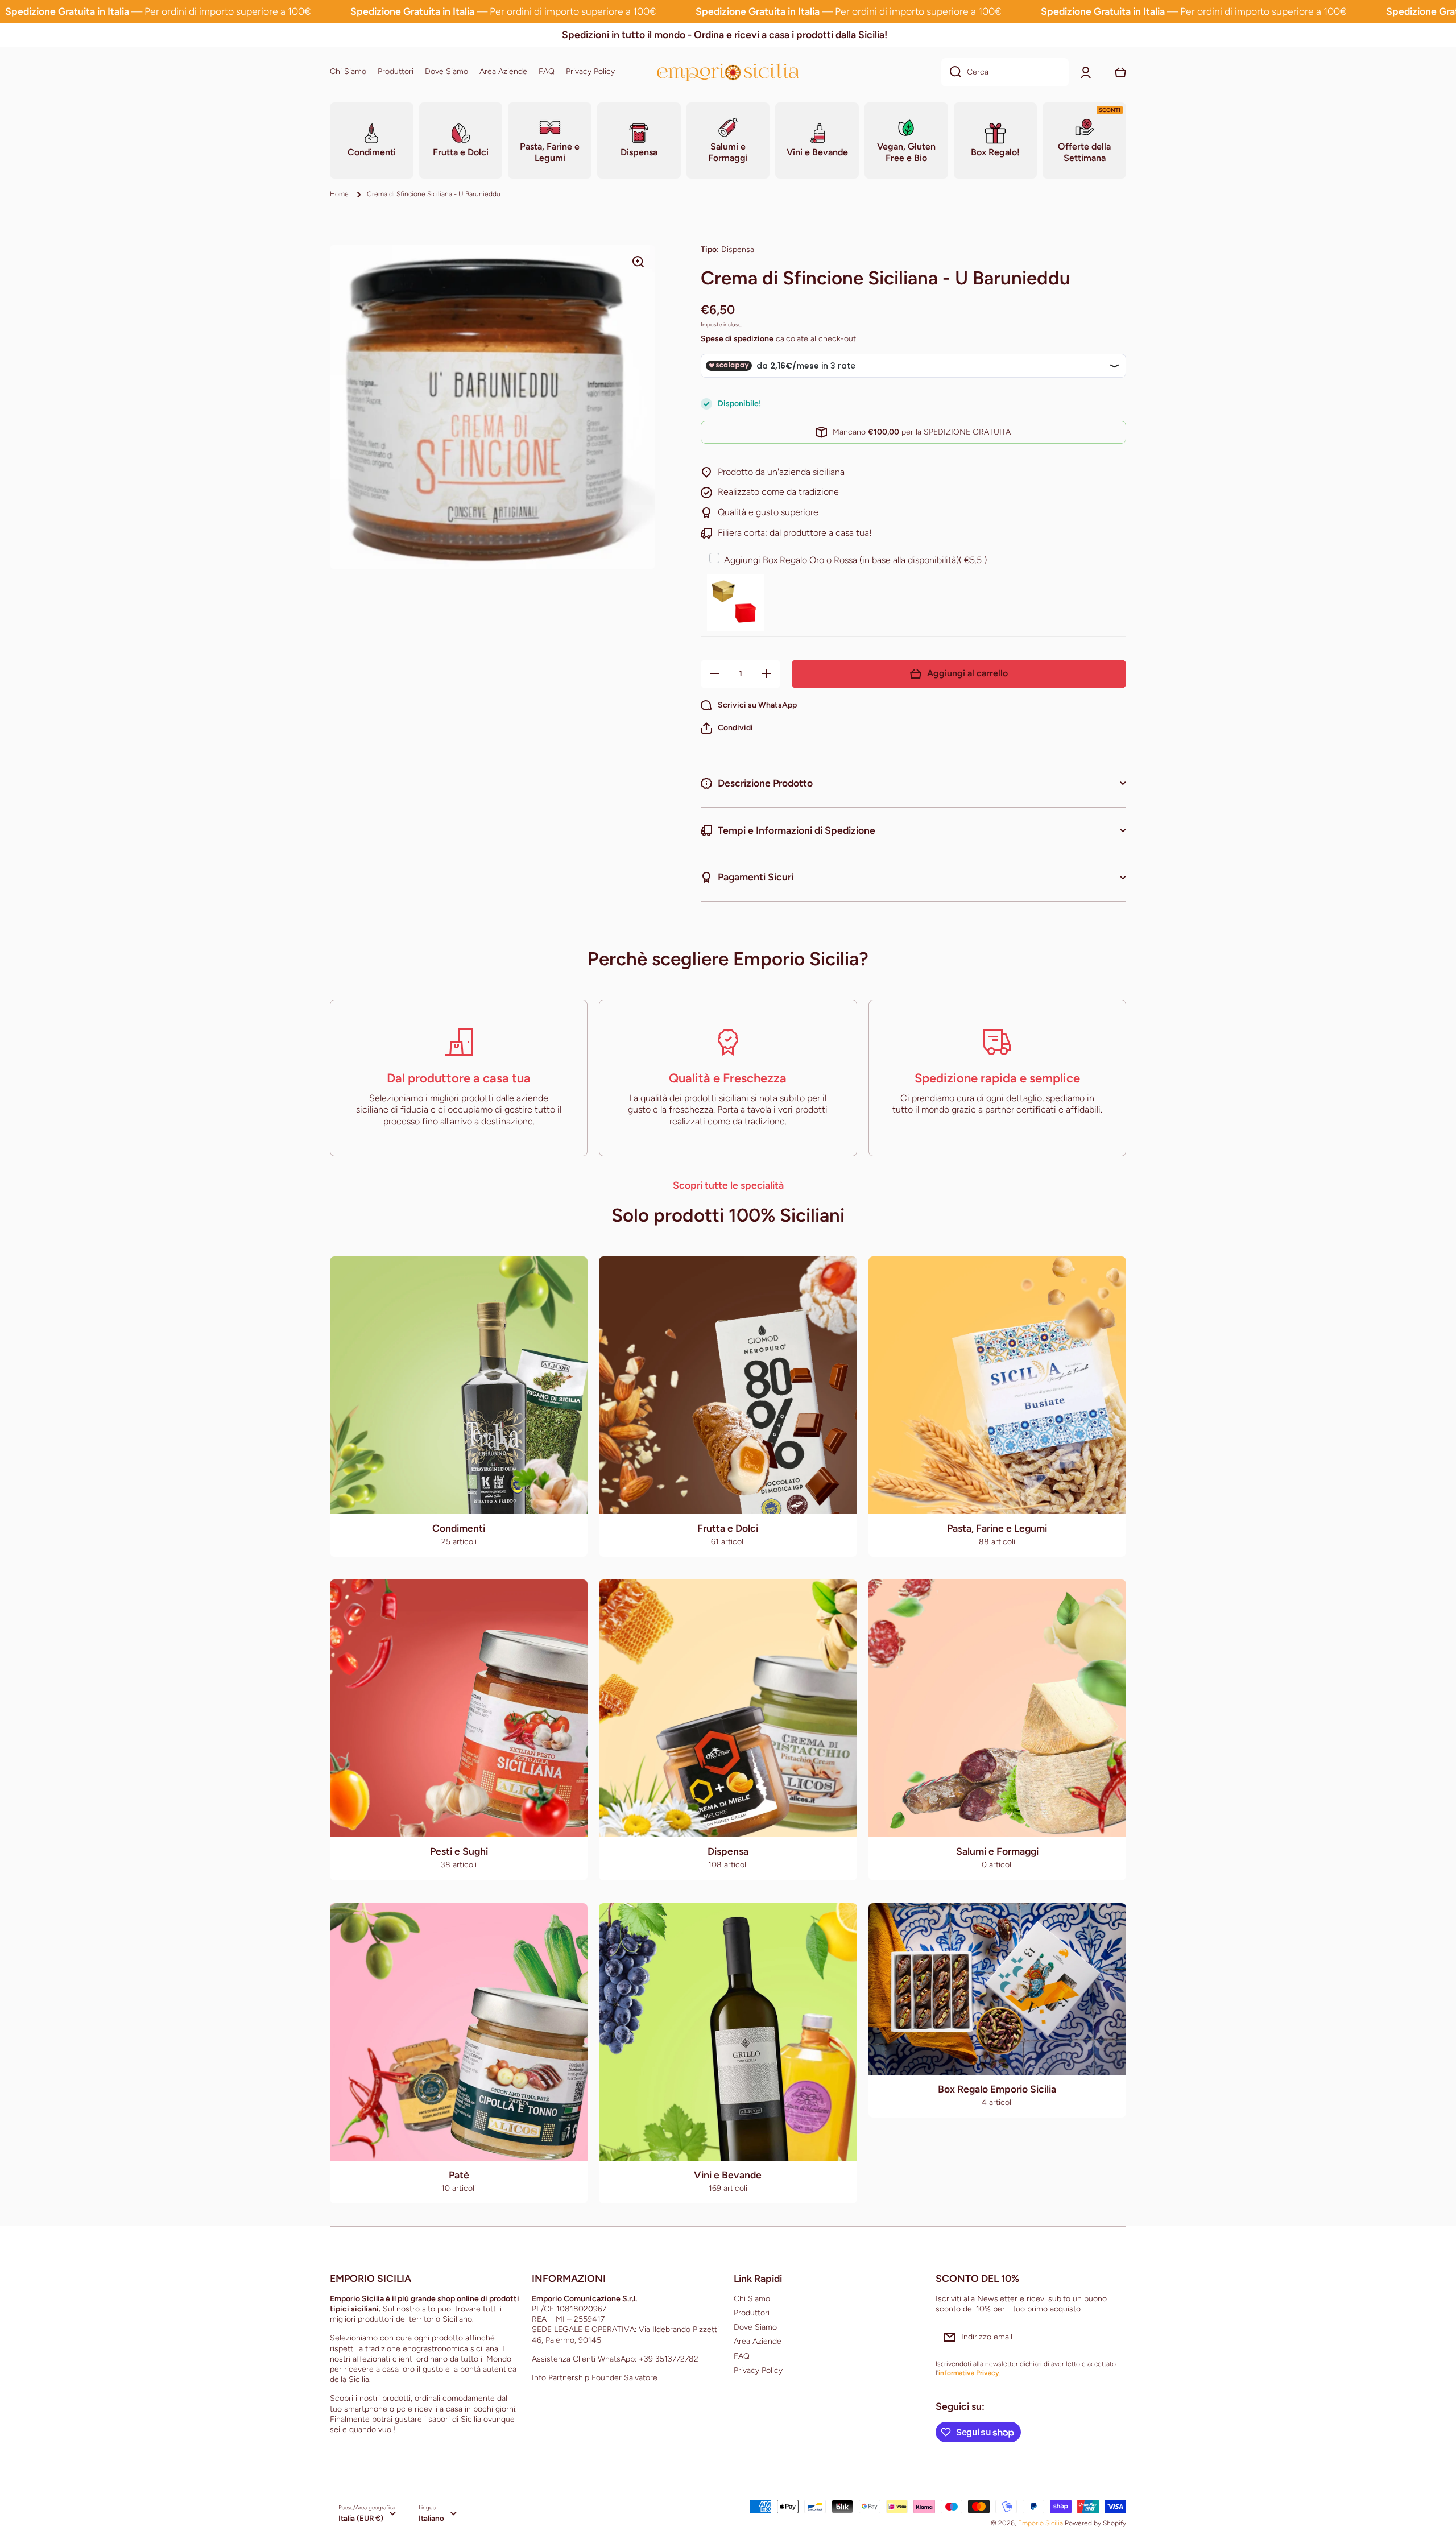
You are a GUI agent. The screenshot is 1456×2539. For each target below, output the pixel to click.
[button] (727, 728)
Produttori (752, 2313)
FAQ (742, 2356)
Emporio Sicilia (1041, 2523)
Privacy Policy (758, 2370)
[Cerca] (951, 72)
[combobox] (1005, 72)
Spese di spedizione (737, 339)
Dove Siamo (755, 2327)
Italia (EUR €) (361, 2518)
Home (339, 194)
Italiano (431, 2518)
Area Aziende (758, 2341)
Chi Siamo (752, 2299)
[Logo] (728, 72)
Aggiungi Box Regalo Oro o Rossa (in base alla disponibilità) (855, 560)
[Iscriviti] (1112, 2337)
